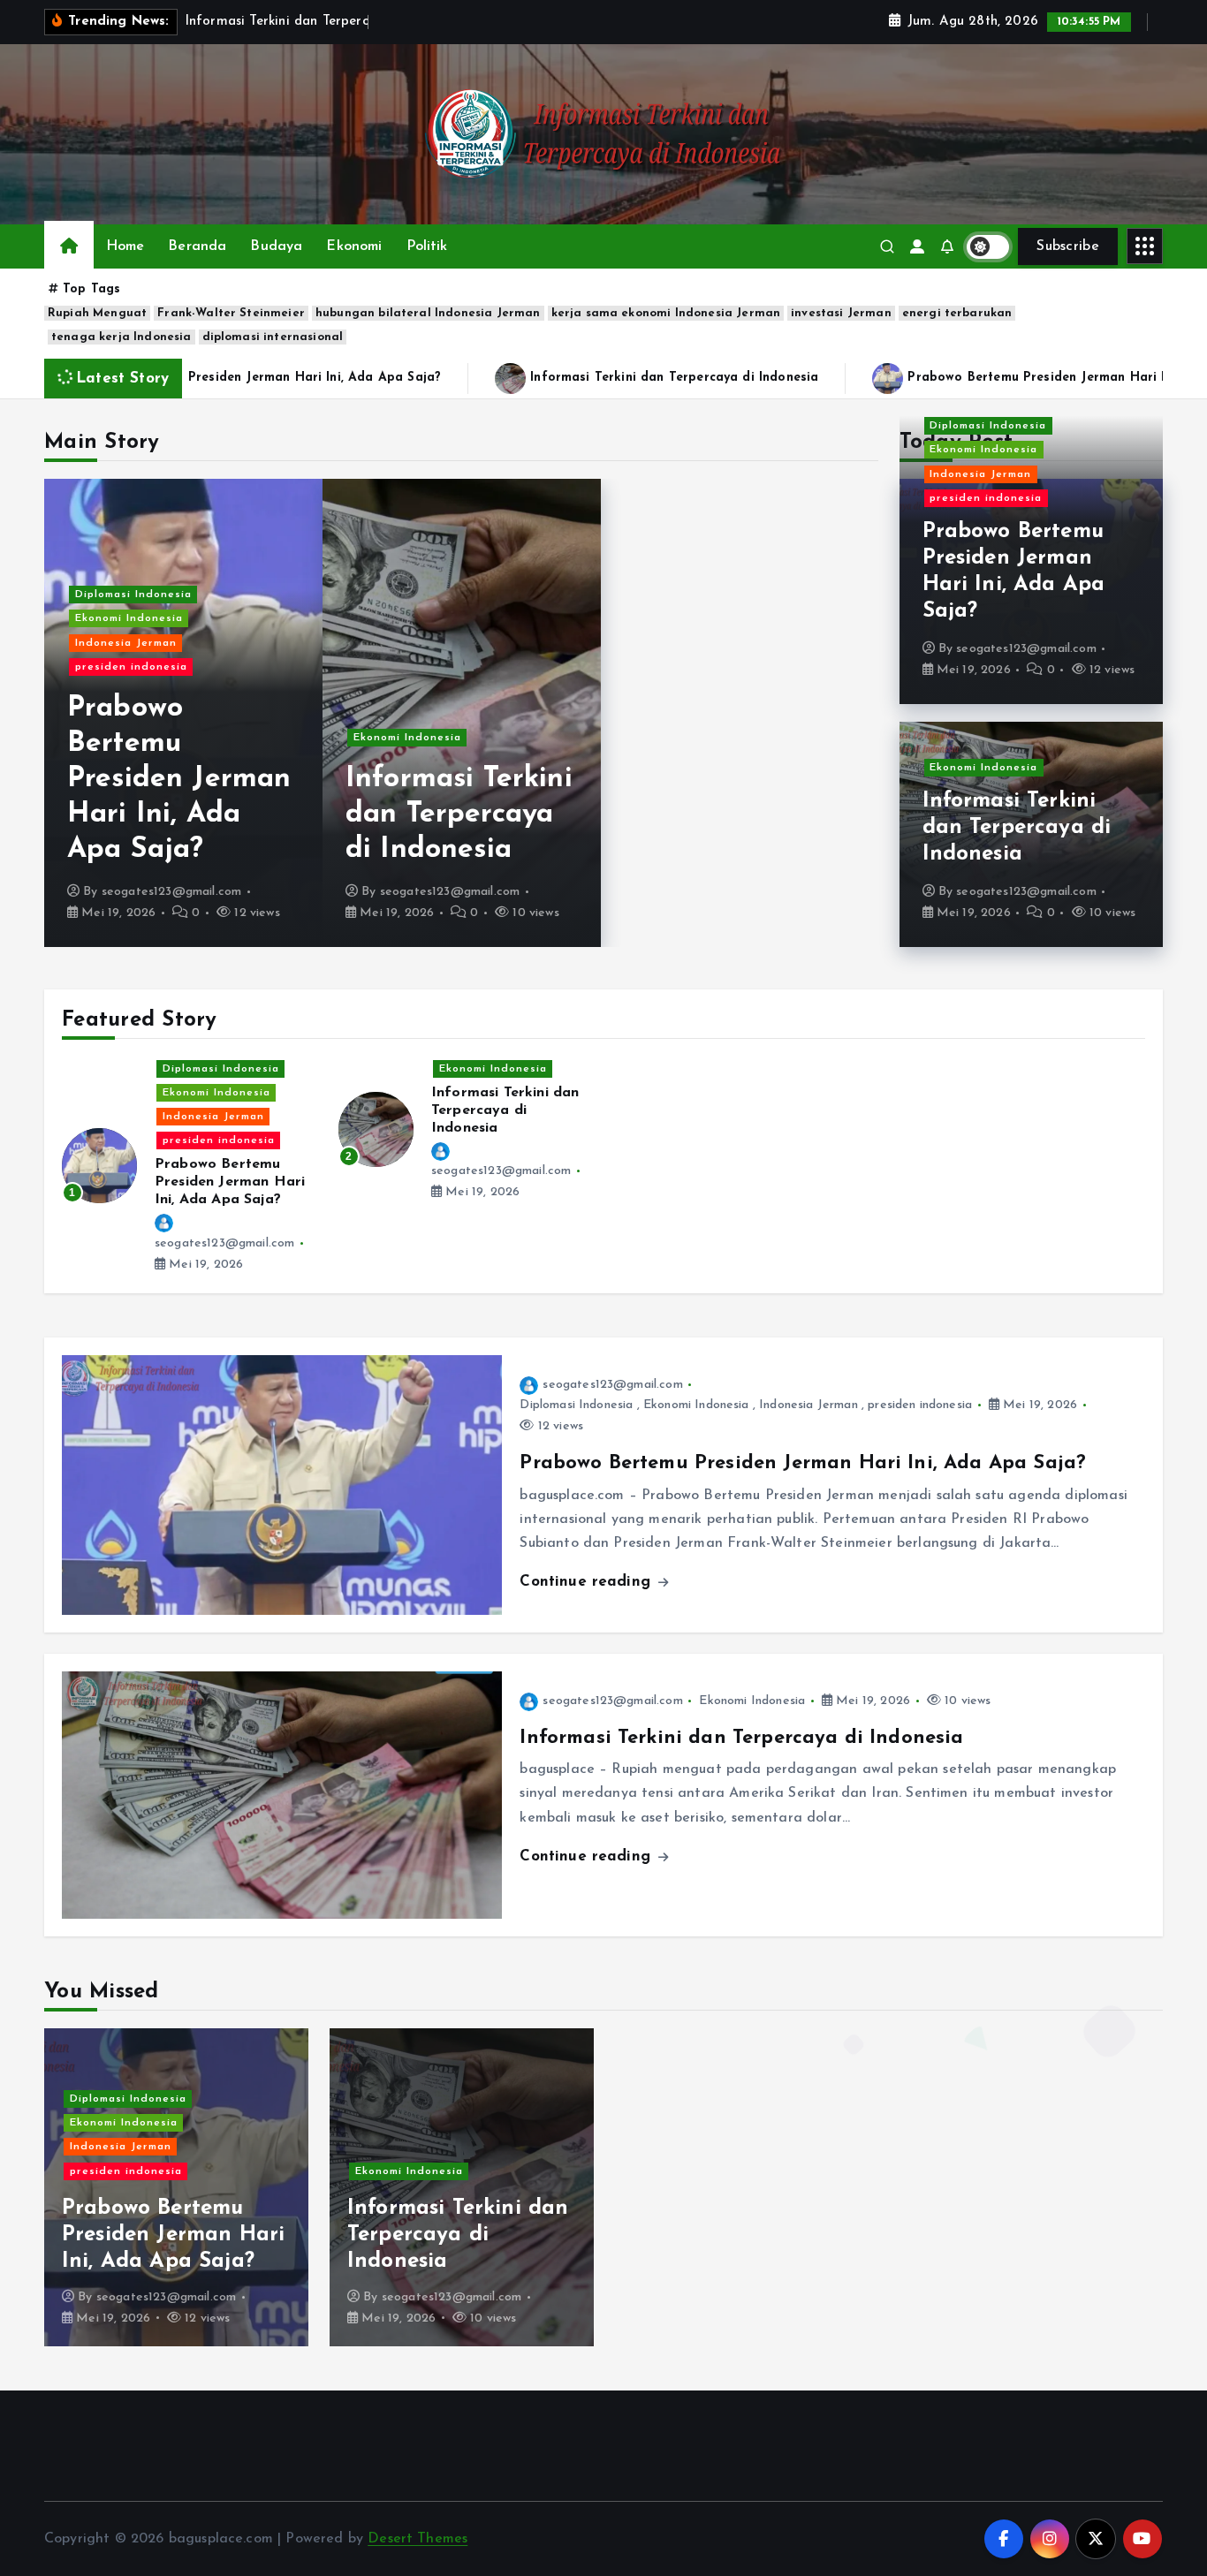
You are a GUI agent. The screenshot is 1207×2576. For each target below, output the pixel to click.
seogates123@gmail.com (171, 892)
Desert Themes (418, 2539)
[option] (183, 713)
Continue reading (588, 1582)
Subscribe (1068, 246)
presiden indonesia (131, 667)
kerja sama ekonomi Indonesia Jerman (666, 313)
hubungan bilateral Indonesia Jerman (428, 313)
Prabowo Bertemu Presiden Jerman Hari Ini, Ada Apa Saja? (179, 779)
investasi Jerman (841, 313)
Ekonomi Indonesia (129, 618)
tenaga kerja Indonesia (121, 337)
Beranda (197, 246)
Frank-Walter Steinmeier (231, 313)
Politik (427, 246)
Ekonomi (354, 246)
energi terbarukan (957, 313)
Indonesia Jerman (126, 643)
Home (125, 246)
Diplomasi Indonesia (133, 595)
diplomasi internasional (273, 337)
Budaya (276, 246)
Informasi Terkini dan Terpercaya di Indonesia (625, 378)
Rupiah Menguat (97, 313)
